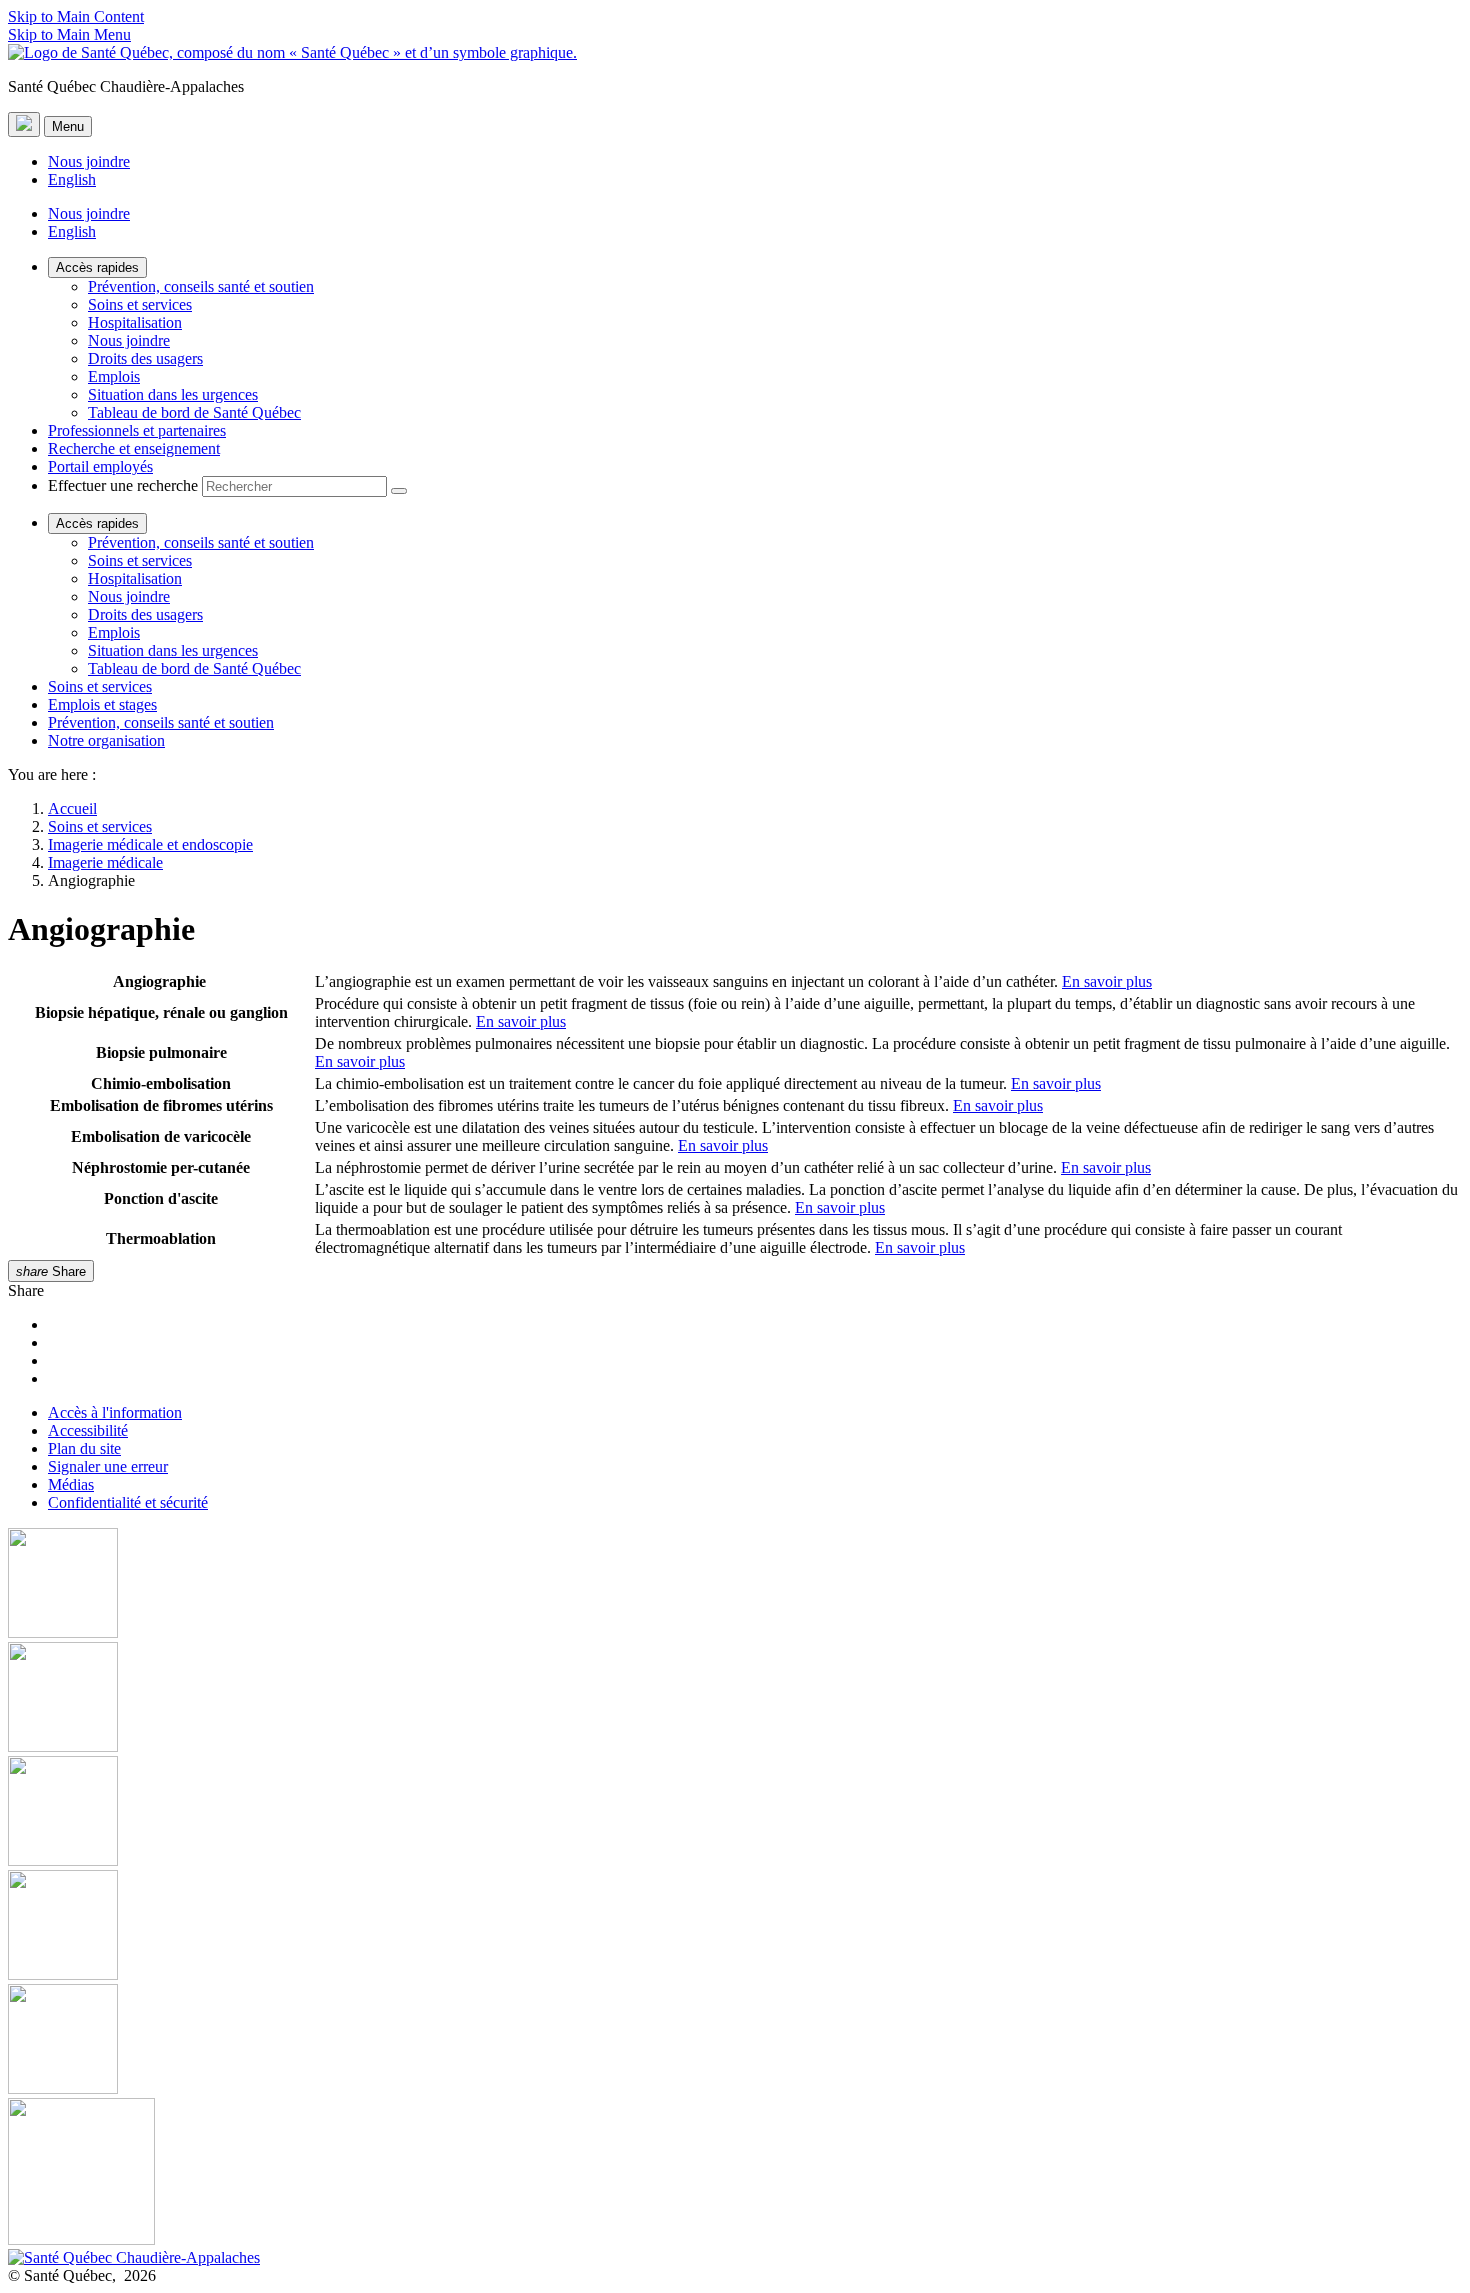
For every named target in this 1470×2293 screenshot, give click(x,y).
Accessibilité (88, 1430)
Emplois (114, 376)
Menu (68, 126)
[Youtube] (735, 1813)
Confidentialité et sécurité (128, 1502)
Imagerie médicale (105, 862)
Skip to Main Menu (69, 34)
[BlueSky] (735, 2173)
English (72, 179)
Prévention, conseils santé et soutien (201, 286)
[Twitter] (735, 1927)
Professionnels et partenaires (137, 430)
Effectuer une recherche (123, 485)
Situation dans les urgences (173, 394)
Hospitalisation (135, 322)
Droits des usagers (145, 358)
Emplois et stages (102, 704)
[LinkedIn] (735, 2041)
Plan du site (84, 1448)
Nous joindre (89, 161)
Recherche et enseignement (134, 448)
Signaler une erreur (108, 1466)
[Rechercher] (399, 491)
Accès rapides (97, 267)
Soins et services (140, 304)
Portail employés (100, 466)
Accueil (72, 808)
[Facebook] (735, 1585)
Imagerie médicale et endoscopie (150, 844)
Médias (71, 1484)
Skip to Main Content (76, 16)
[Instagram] (735, 1699)
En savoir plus (1107, 981)
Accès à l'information (115, 1412)
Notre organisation (106, 740)
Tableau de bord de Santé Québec (194, 412)
